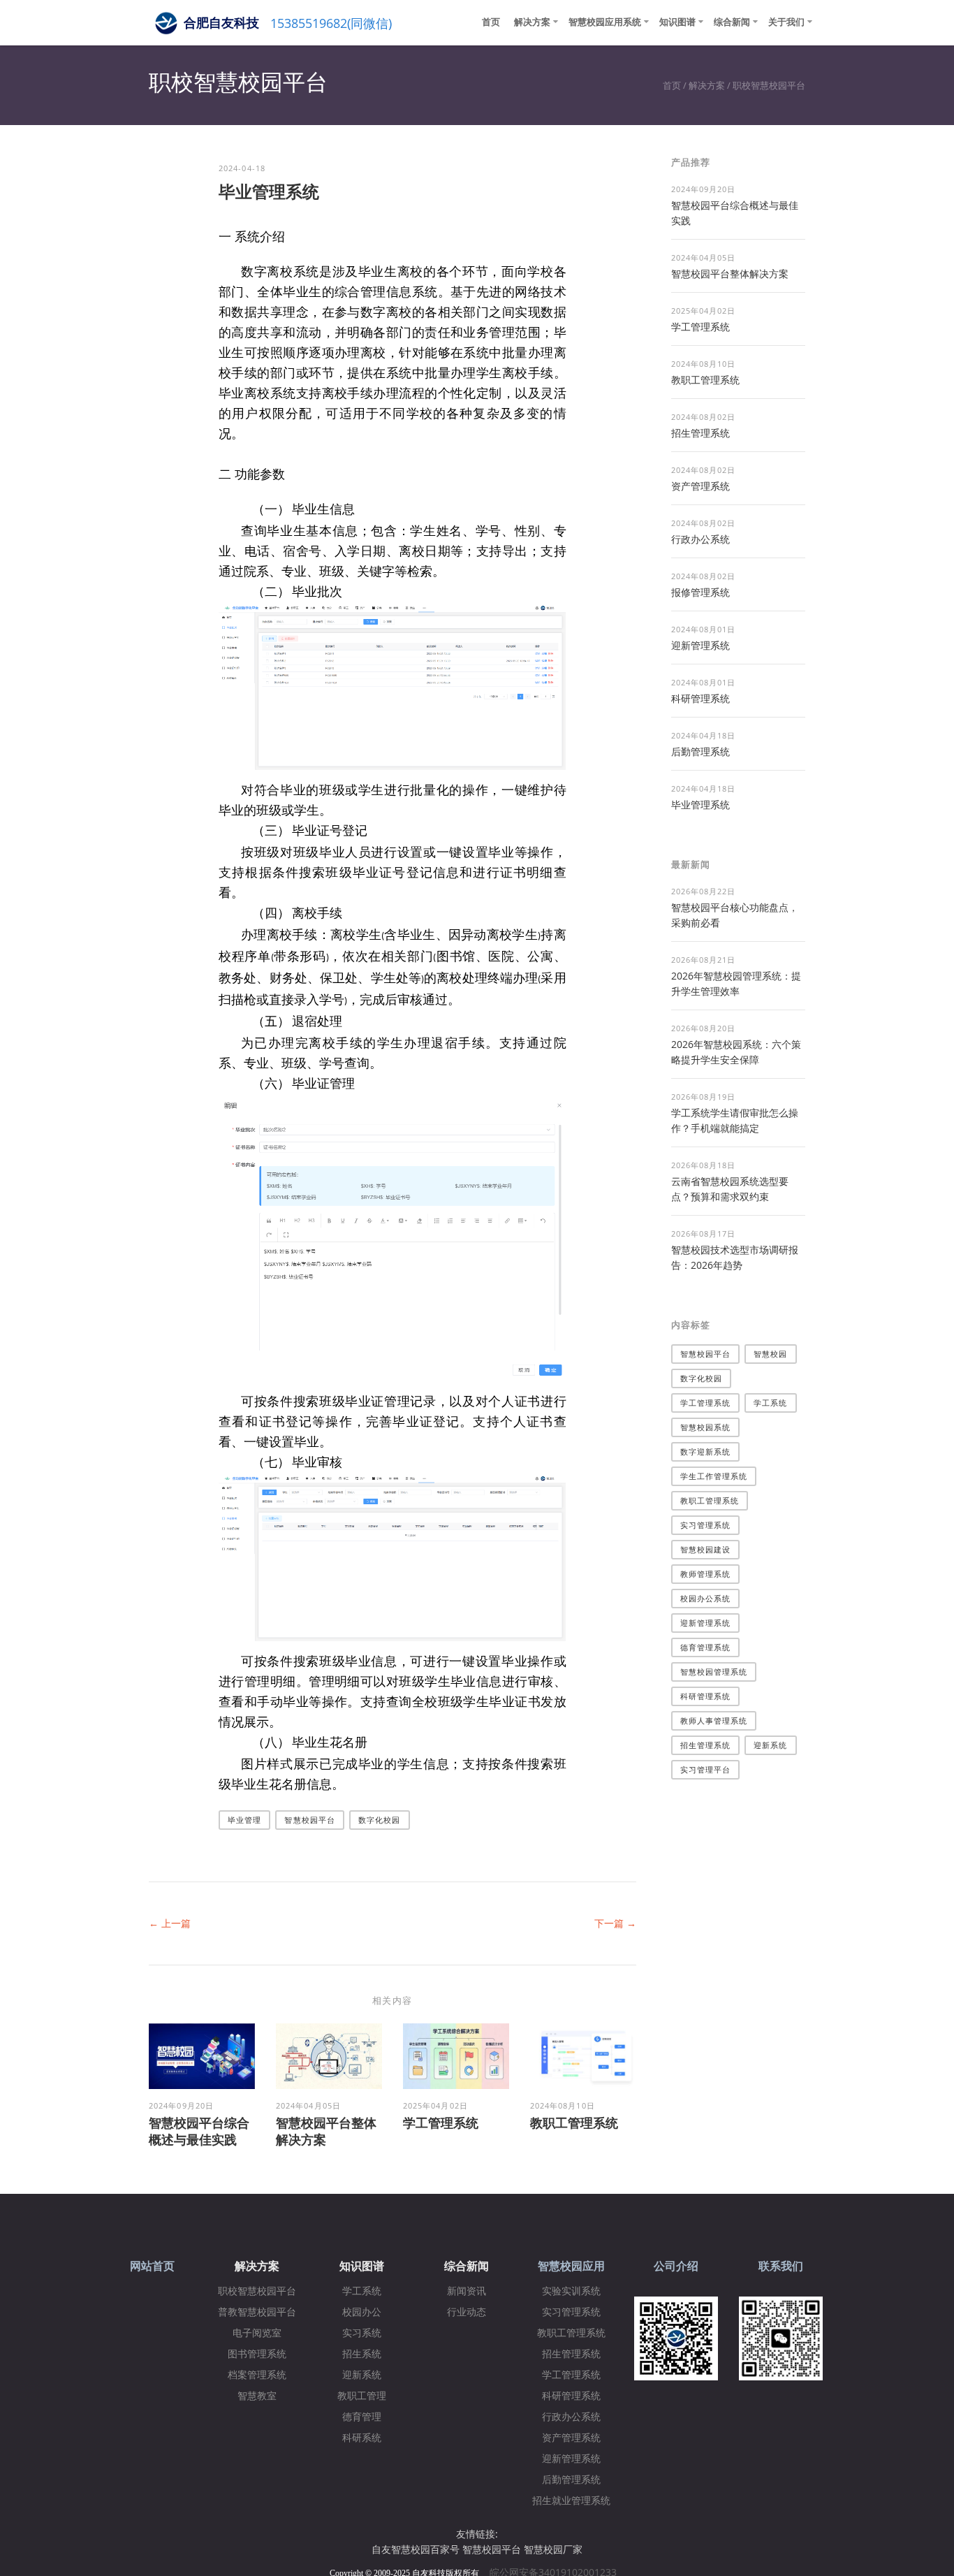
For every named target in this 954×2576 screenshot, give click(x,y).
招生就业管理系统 (571, 2501)
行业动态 (467, 2312)
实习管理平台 (706, 1769)
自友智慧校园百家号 (416, 2549)
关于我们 (786, 22)
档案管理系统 (257, 2375)
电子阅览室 (257, 2333)
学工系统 (770, 1403)
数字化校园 (380, 1820)
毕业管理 (244, 1820)
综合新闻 (732, 22)
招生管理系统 (700, 433)
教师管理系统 (706, 1574)
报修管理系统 (700, 592)
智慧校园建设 (706, 1549)
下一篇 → (615, 1923)
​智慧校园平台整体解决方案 (730, 274)
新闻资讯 (467, 2291)
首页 (491, 22)
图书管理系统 (257, 2354)
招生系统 (362, 2354)
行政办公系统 (700, 539)
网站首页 (152, 2266)
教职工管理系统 (574, 2123)
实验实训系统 (571, 2291)
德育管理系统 (706, 1647)
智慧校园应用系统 (605, 22)
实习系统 (362, 2333)
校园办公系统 (706, 1598)
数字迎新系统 (706, 1451)
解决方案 (532, 22)
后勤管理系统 (700, 751)
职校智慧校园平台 (769, 85)
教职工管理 (362, 2396)
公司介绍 (676, 2266)
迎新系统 (770, 1745)
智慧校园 (770, 1354)
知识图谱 (677, 22)
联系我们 (781, 2266)
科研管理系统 (700, 698)
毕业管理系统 (700, 805)
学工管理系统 (441, 2123)
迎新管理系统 (700, 645)
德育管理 (362, 2417)
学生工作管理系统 (714, 1476)
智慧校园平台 (310, 1820)
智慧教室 (257, 2396)
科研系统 (362, 2438)
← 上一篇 (170, 1923)
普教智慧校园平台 (257, 2312)
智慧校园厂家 (553, 2549)
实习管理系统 (706, 1525)
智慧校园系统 (706, 1427)
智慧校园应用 (571, 2266)
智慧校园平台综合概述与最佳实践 (199, 2131)
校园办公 (362, 2312)
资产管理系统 (700, 486)
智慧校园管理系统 (714, 1672)
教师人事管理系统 (714, 1720)
